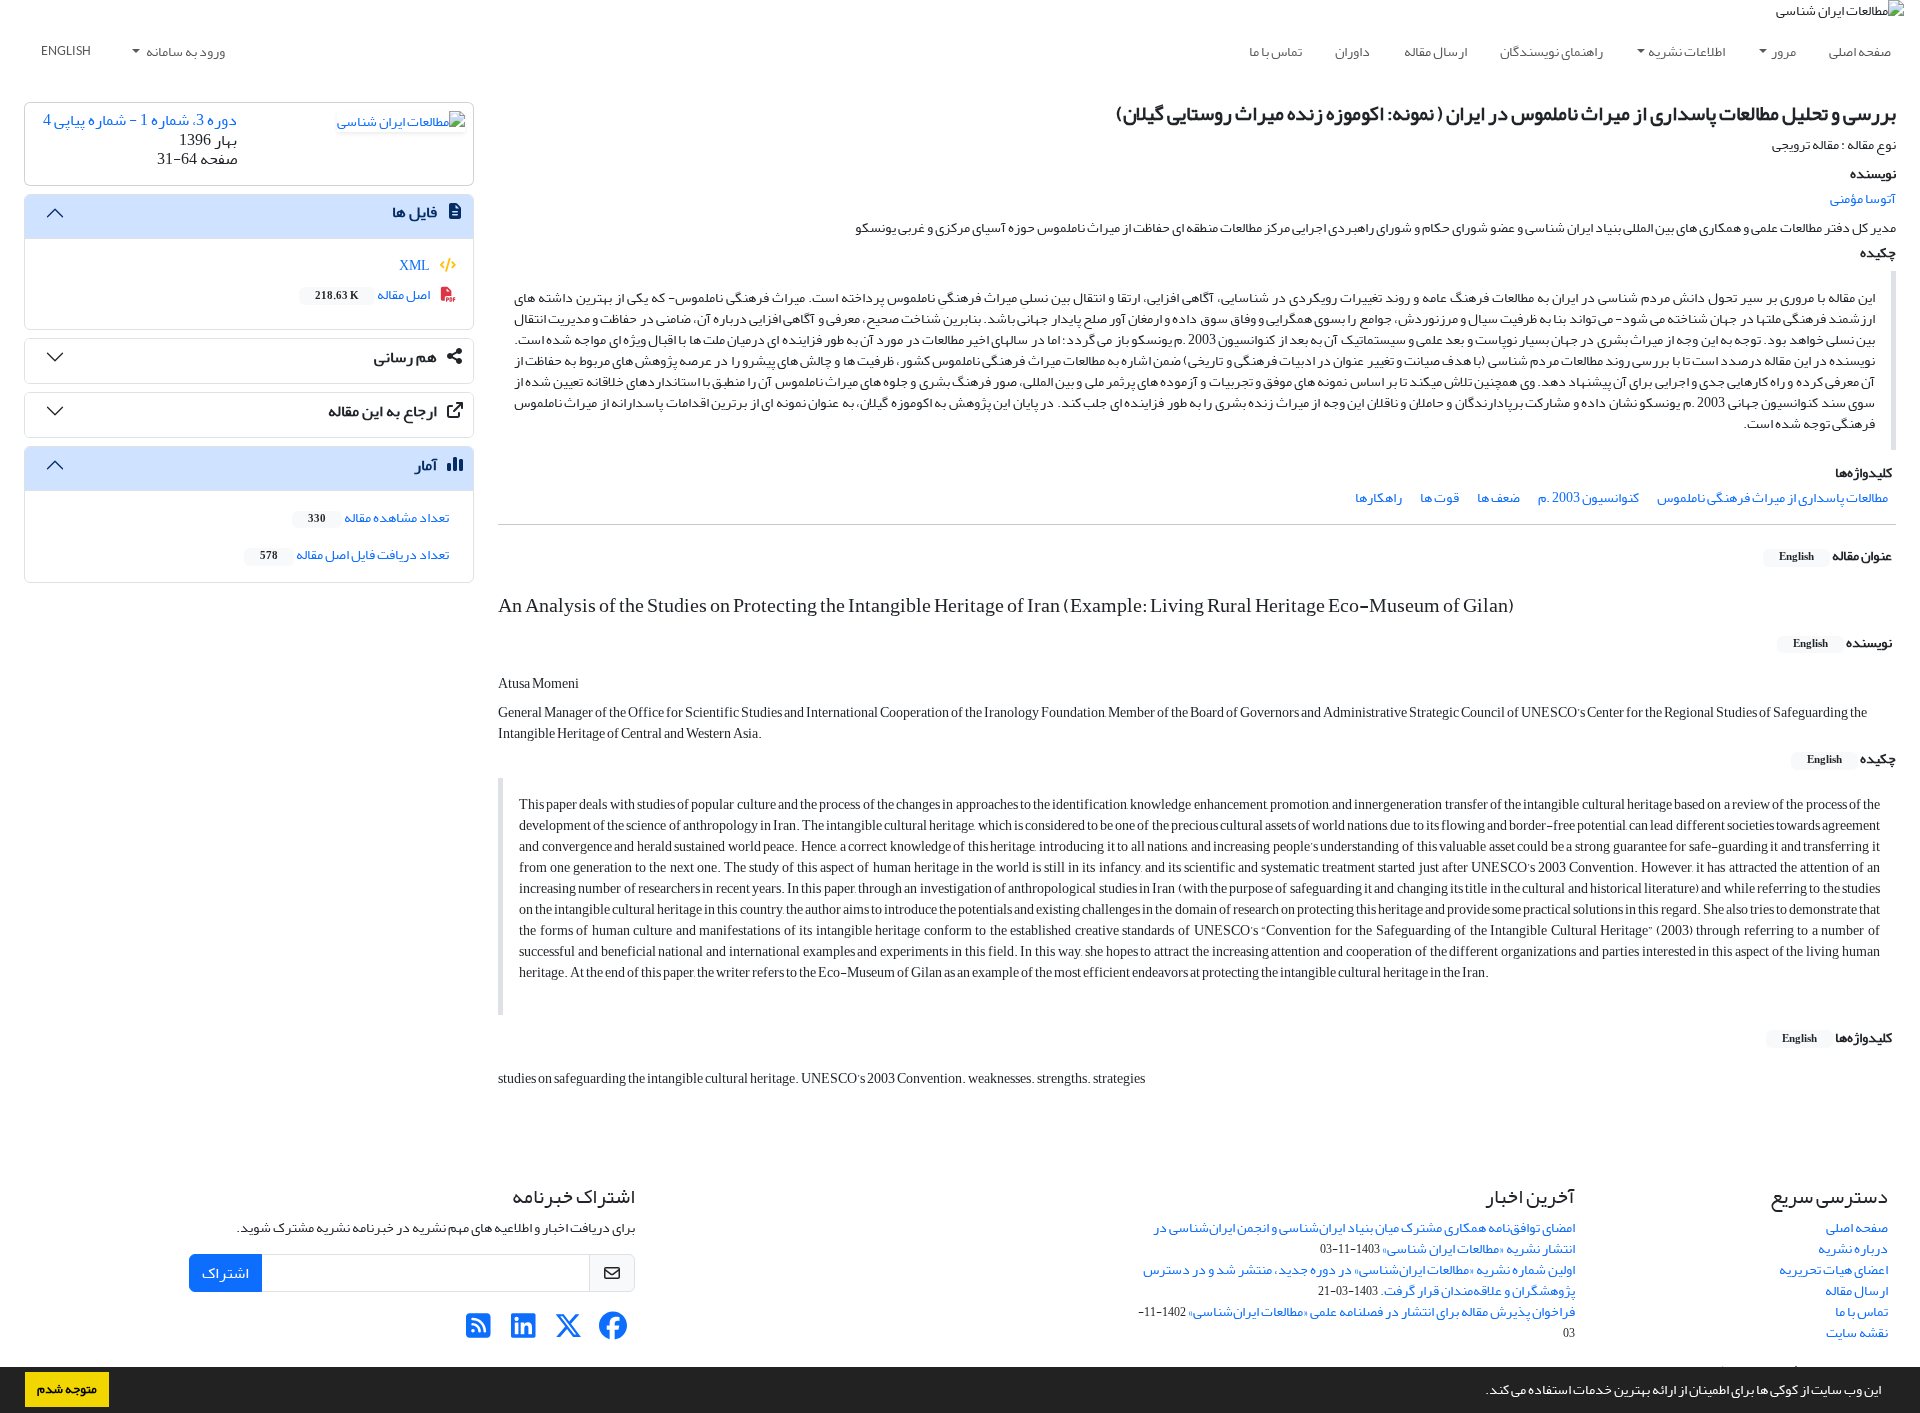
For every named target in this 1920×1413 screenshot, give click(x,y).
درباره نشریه (1853, 1248)
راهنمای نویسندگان (1551, 51)
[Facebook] (613, 1331)
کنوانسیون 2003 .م (1588, 497)
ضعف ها (1498, 497)
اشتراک (225, 1273)
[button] (1480, 1392)
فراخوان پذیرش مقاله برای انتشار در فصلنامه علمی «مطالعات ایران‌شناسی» (1381, 1311)
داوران (1352, 51)
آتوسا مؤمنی (1863, 198)
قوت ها (1439, 497)
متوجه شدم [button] (67, 1389)
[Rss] (478, 1331)
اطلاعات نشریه (1686, 51)
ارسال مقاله (1435, 51)
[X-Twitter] (568, 1331)
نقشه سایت (1857, 1332)
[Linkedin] (523, 1331)
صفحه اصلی (1860, 51)
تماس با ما (1275, 51)
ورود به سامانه (184, 51)
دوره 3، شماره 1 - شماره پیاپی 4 (140, 120)
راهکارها (1378, 497)
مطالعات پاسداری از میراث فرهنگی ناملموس (1772, 497)
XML (415, 265)
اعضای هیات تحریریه (1833, 1269)
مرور (1783, 51)
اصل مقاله (373, 294)
